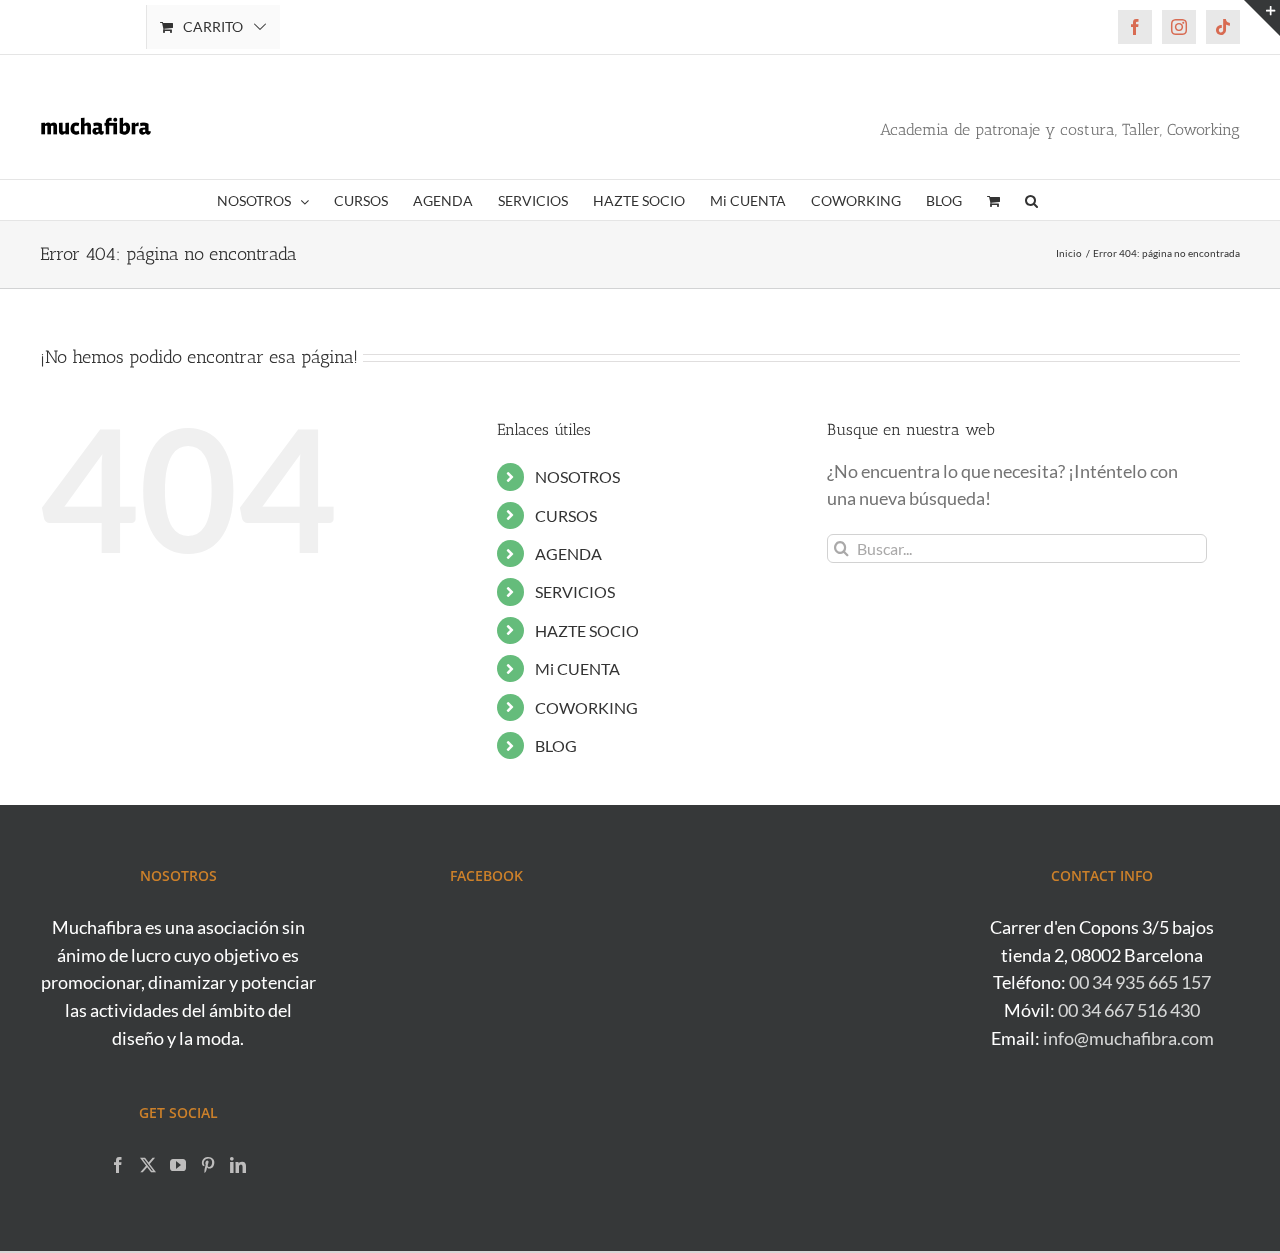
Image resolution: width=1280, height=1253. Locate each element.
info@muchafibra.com (1128, 1038)
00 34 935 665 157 (1140, 982)
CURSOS (566, 515)
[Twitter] (148, 1165)
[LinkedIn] (238, 1165)
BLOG (556, 745)
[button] (1031, 200)
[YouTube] (178, 1165)
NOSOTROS (577, 476)
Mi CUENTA (577, 668)
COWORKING (586, 707)
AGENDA (568, 553)
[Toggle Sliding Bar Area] (1262, 18)
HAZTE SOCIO (587, 630)
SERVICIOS (575, 591)
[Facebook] (118, 1165)
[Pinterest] (208, 1165)
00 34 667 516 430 (1129, 1010)
